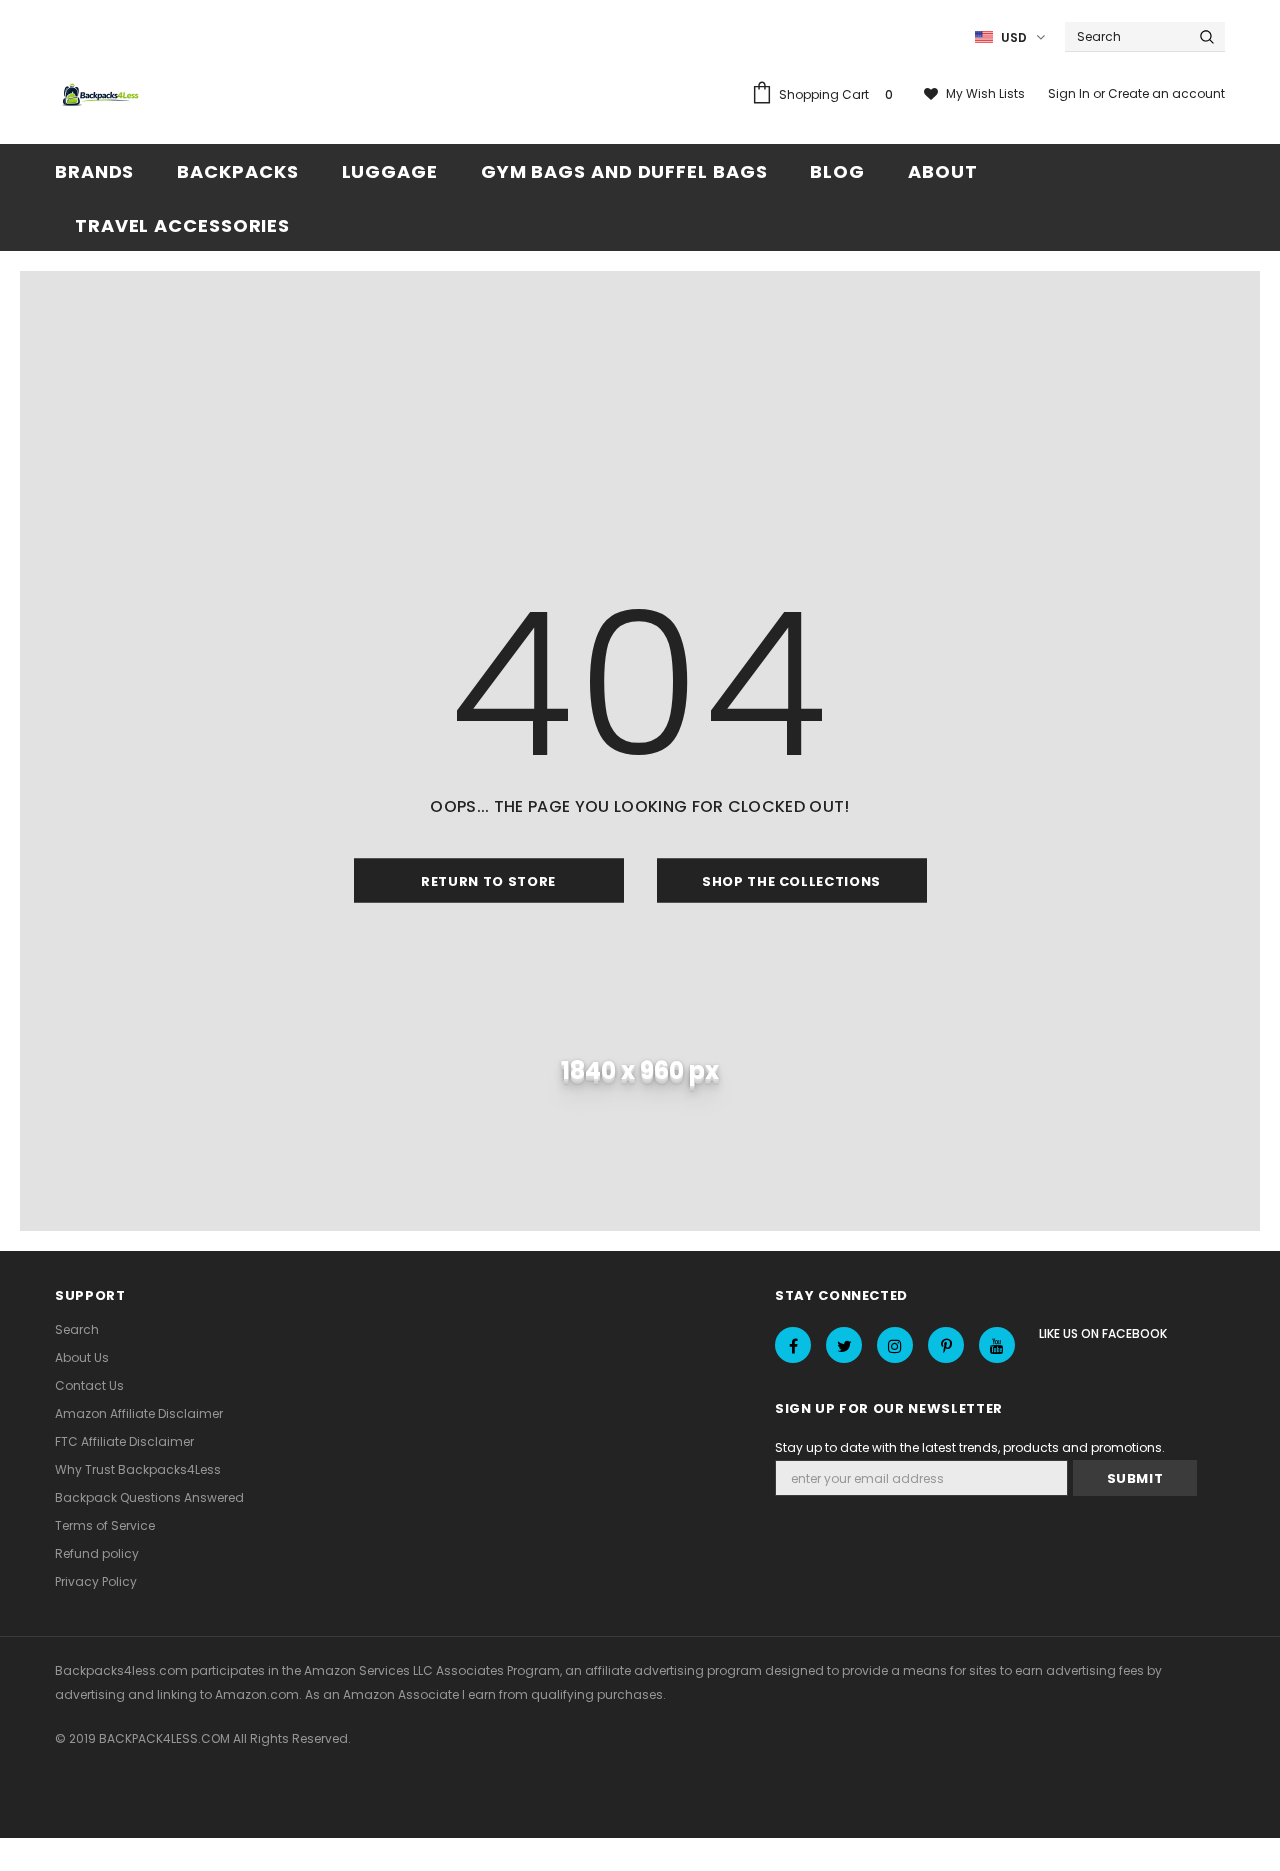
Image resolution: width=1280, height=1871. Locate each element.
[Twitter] (844, 1345)
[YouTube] (997, 1345)
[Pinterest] (946, 1345)
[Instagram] (895, 1345)
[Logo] (103, 96)
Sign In (1070, 93)
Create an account (1166, 93)
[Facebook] (793, 1345)
